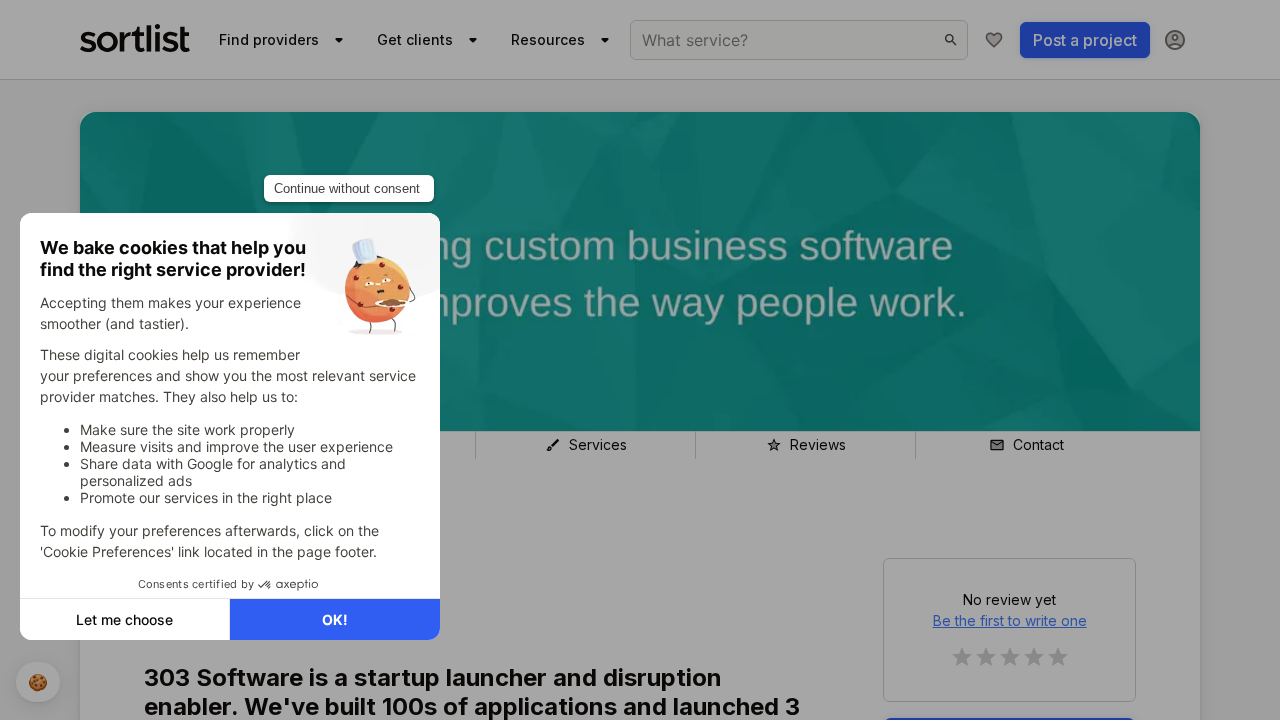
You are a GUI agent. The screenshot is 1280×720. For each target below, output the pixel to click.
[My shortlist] (994, 40)
